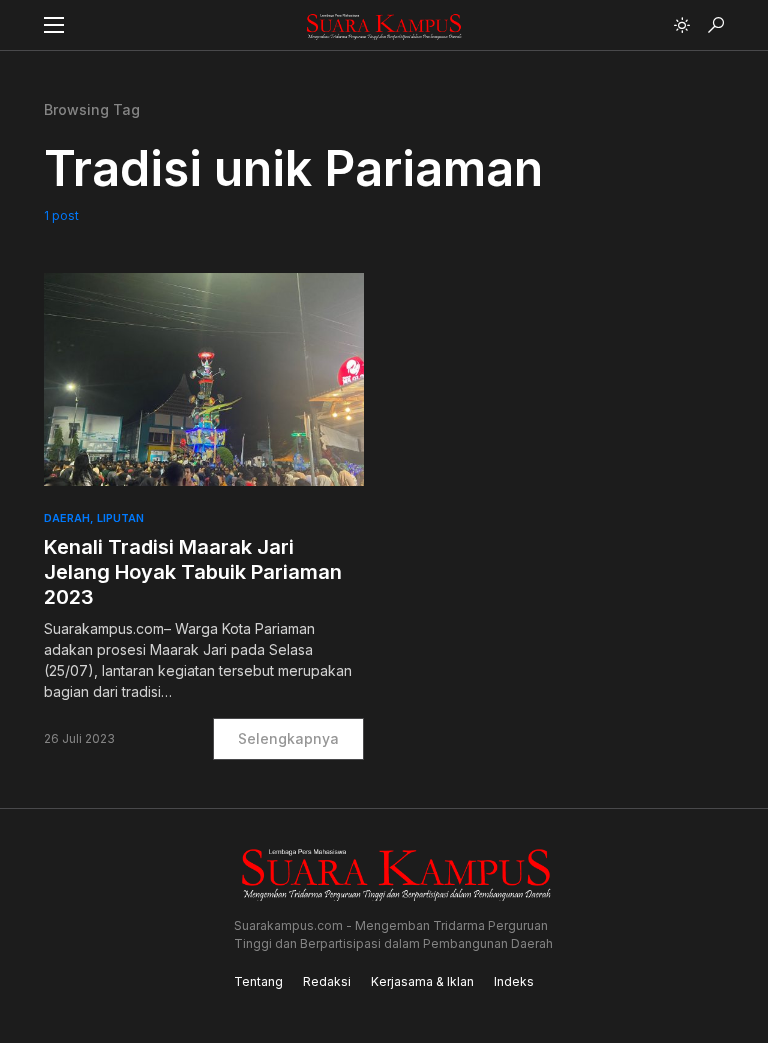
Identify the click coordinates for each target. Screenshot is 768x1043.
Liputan (120, 518)
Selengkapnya (288, 738)
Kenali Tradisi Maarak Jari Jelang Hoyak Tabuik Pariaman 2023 (193, 572)
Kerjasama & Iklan (422, 981)
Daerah (67, 518)
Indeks (514, 981)
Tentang (258, 981)
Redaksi (327, 981)
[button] (54, 25)
